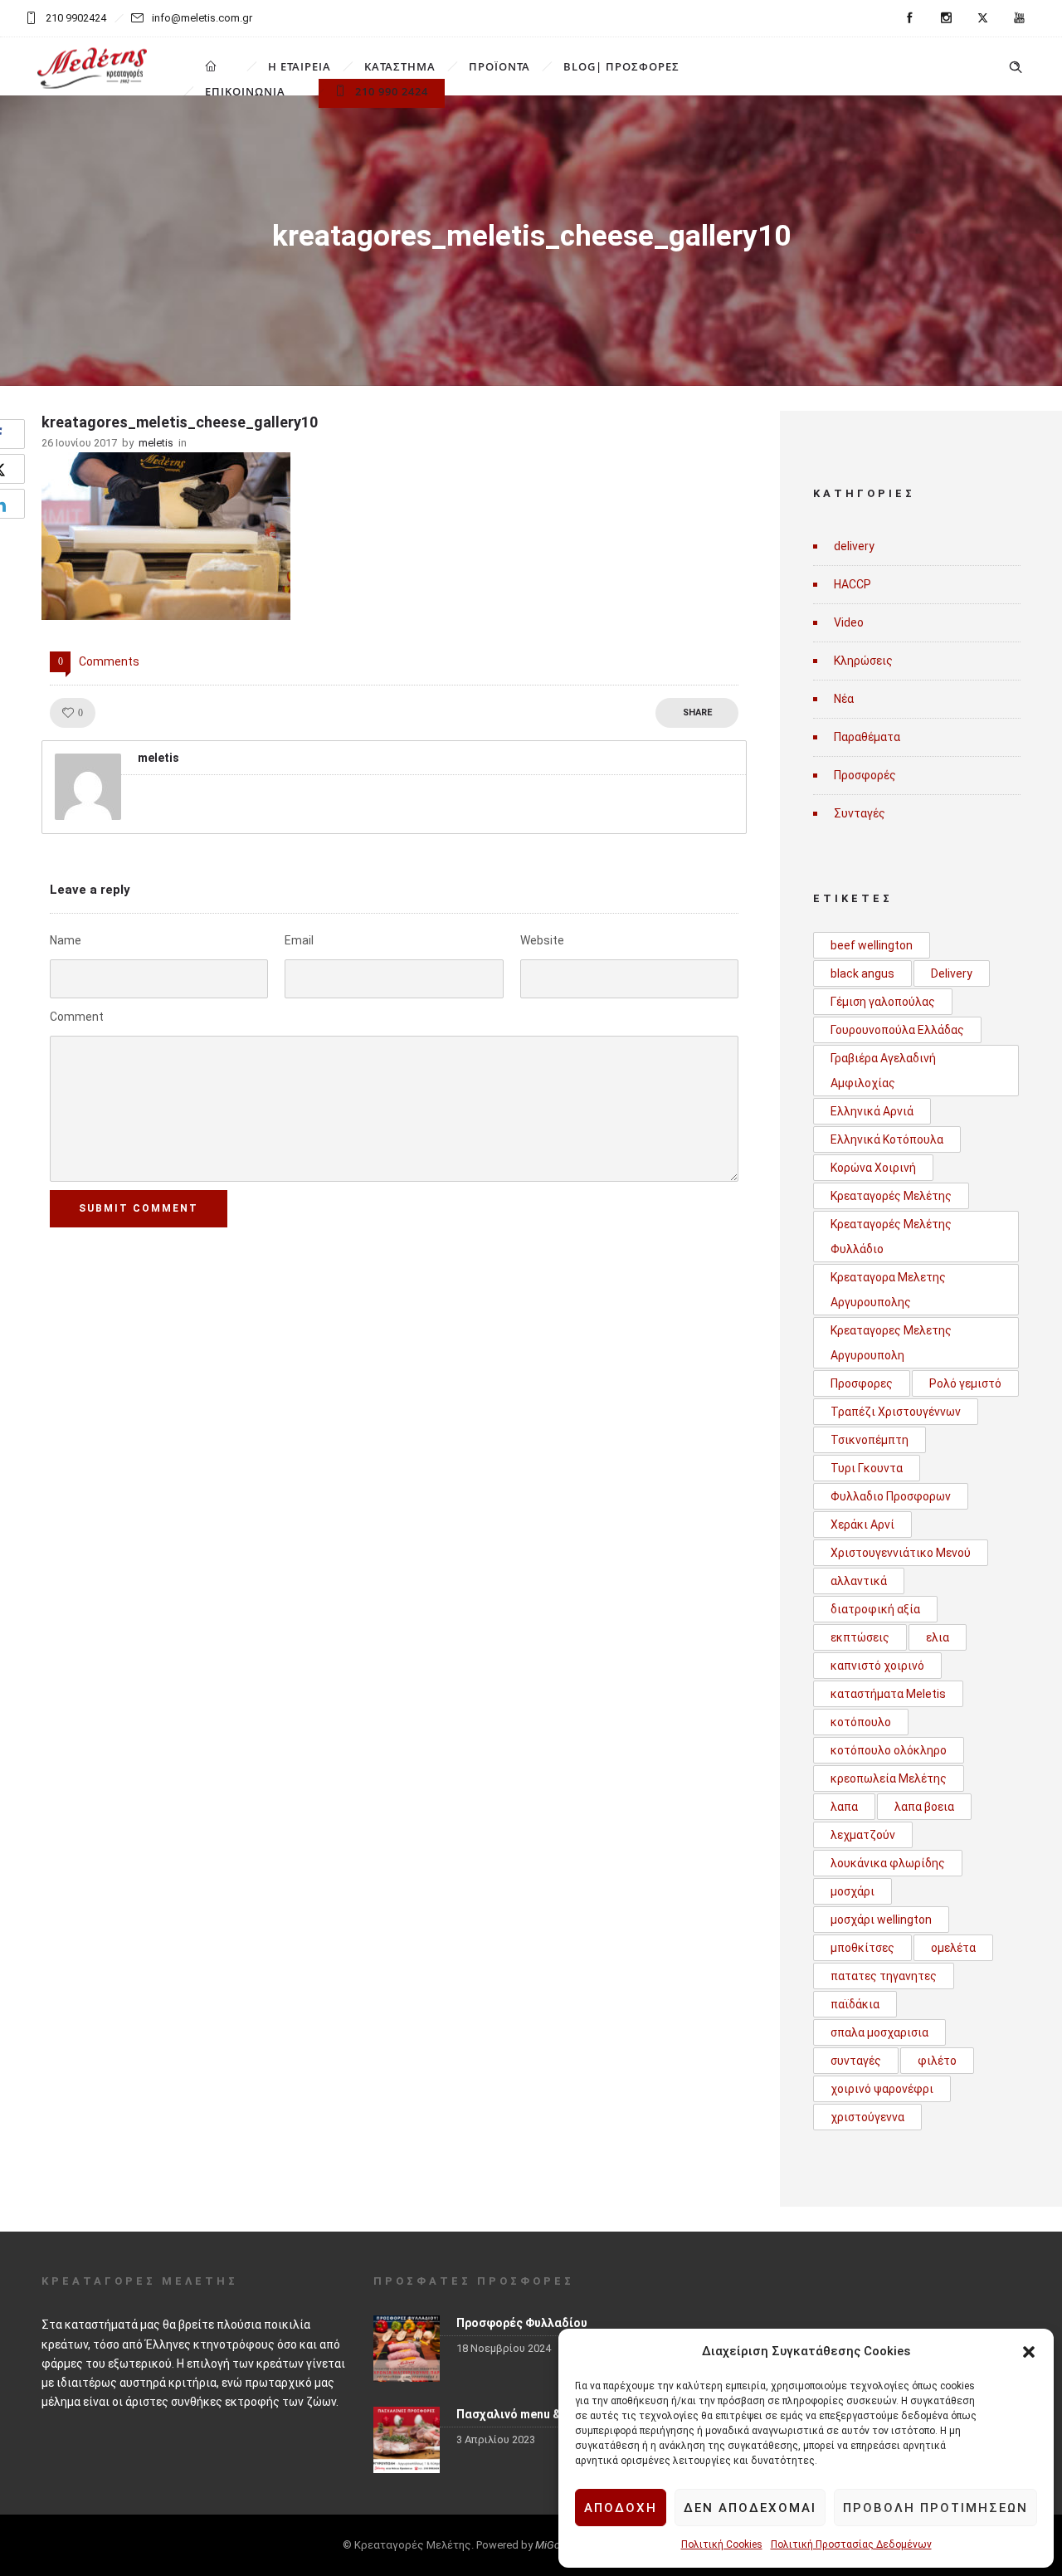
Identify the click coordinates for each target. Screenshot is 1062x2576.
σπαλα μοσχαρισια (879, 2032)
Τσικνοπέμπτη (870, 1440)
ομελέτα (953, 1948)
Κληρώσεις (863, 661)
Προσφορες (862, 1383)
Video (849, 622)
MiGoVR (554, 2545)
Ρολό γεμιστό (965, 1383)
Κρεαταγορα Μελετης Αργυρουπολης (888, 1290)
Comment (77, 1017)
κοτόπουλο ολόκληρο (889, 1750)
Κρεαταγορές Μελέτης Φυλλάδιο (891, 1237)
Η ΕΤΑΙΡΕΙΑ (300, 66)
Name (66, 940)
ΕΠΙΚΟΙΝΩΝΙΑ (245, 91)
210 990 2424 (392, 91)
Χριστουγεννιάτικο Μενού (901, 1553)
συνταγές (856, 2061)
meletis (156, 443)
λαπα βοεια (924, 1807)
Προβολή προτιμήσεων (935, 2508)
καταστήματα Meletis (888, 1694)
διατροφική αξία (875, 1609)
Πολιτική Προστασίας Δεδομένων (851, 2544)
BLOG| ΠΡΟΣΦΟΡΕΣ (621, 66)
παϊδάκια (855, 2004)
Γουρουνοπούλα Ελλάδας (897, 1030)
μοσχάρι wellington (881, 1920)
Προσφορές (865, 775)
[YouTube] (1019, 18)
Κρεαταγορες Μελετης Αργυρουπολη (891, 1343)
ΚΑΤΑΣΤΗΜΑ (400, 66)
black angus (862, 973)
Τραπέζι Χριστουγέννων (896, 1412)
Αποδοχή (621, 2508)
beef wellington (872, 945)
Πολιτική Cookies (722, 2544)
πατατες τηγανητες (884, 1976)
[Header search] (1016, 67)
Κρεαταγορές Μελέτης (891, 1196)
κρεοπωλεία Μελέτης (889, 1778)
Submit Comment (139, 1208)
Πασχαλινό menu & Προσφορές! (545, 2414)
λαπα (844, 1807)
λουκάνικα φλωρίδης (888, 1863)
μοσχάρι (853, 1891)
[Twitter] (982, 18)
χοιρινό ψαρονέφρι (882, 2089)
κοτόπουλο (861, 1722)
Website (542, 940)
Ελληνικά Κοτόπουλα (887, 1139)
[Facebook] (909, 18)
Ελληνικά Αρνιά (872, 1111)
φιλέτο (937, 2061)
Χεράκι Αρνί (862, 1525)
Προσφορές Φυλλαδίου (522, 2323)
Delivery (952, 973)
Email (299, 940)
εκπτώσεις (860, 1637)
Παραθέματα (867, 737)
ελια (938, 1637)
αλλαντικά (859, 1581)
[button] (1029, 2352)
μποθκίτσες (862, 1948)
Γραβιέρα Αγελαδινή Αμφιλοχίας (883, 1071)
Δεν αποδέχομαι (750, 2508)
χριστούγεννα (867, 2117)
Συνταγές (860, 813)
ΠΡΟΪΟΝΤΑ (499, 66)
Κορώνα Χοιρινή (873, 1168)
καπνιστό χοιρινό (877, 1666)
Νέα (844, 699)
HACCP (853, 584)
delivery (854, 546)
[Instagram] (946, 18)
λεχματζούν (863, 1835)
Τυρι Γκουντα (867, 1468)
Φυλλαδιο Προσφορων (891, 1496)
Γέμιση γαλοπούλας (883, 1002)
